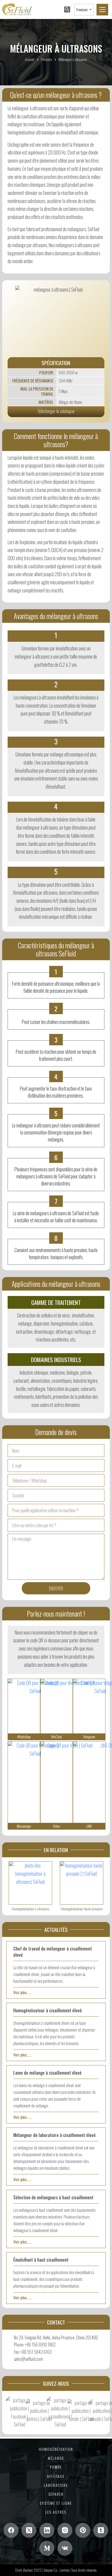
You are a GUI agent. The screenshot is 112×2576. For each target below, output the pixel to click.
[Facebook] (11, 2530)
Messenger (24, 1826)
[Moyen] (47, 2548)
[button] (84, 10)
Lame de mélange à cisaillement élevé (47, 2073)
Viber (57, 1826)
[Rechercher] (67, 9)
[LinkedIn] (47, 2530)
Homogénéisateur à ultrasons (30, 1909)
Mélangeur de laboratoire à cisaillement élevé (55, 2135)
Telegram (89, 1737)
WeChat (57, 1737)
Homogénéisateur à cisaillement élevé (48, 2010)
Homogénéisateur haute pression (82, 1909)
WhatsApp (24, 1737)
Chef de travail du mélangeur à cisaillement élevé (53, 1952)
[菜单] (102, 10)
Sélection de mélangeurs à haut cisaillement (53, 2197)
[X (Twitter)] (29, 2530)
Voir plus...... (22, 1992)
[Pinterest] (83, 2530)
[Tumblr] (101, 2530)
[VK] (65, 2548)
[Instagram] (65, 2530)
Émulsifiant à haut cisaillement (41, 2260)
